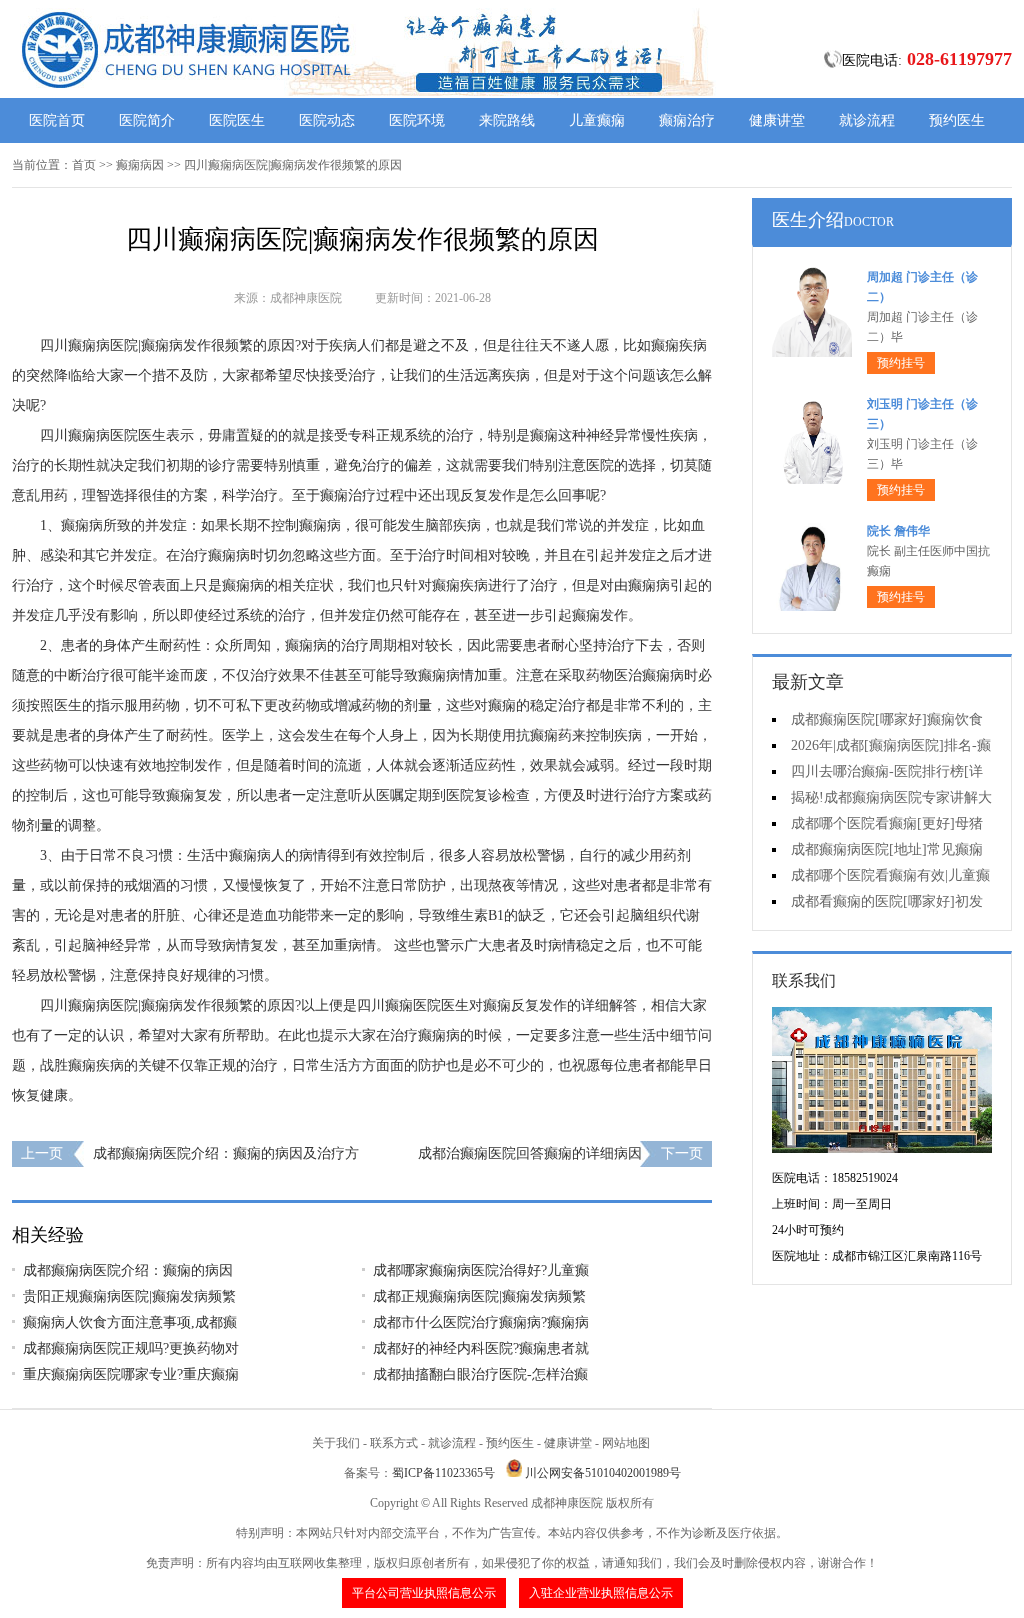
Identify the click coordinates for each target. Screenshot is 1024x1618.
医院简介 (147, 120)
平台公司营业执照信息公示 (424, 1593)
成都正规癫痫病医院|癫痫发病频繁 (479, 1296)
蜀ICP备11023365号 (443, 1473)
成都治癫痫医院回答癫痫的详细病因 (530, 1153)
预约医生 (957, 120)
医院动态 (327, 120)
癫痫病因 (140, 165)
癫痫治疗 (687, 120)
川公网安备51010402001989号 (603, 1473)
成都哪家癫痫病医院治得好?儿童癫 (481, 1270)
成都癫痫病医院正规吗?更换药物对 (131, 1348)
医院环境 (417, 120)
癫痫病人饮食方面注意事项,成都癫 (130, 1322)
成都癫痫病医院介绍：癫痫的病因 (128, 1270)
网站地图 (626, 1443)
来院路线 (507, 120)
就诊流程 (867, 120)
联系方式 (394, 1443)
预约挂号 (901, 363)
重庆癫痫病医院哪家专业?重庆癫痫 (131, 1374)
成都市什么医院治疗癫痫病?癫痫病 (481, 1322)
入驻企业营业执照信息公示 (601, 1593)
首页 (84, 165)
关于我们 (336, 1443)
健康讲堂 (777, 120)
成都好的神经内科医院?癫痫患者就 (481, 1348)
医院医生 (237, 120)
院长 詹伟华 (898, 531)
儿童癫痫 (597, 120)
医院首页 (57, 120)
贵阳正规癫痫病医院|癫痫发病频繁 (129, 1296)
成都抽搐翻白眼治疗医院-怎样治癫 (480, 1374)
